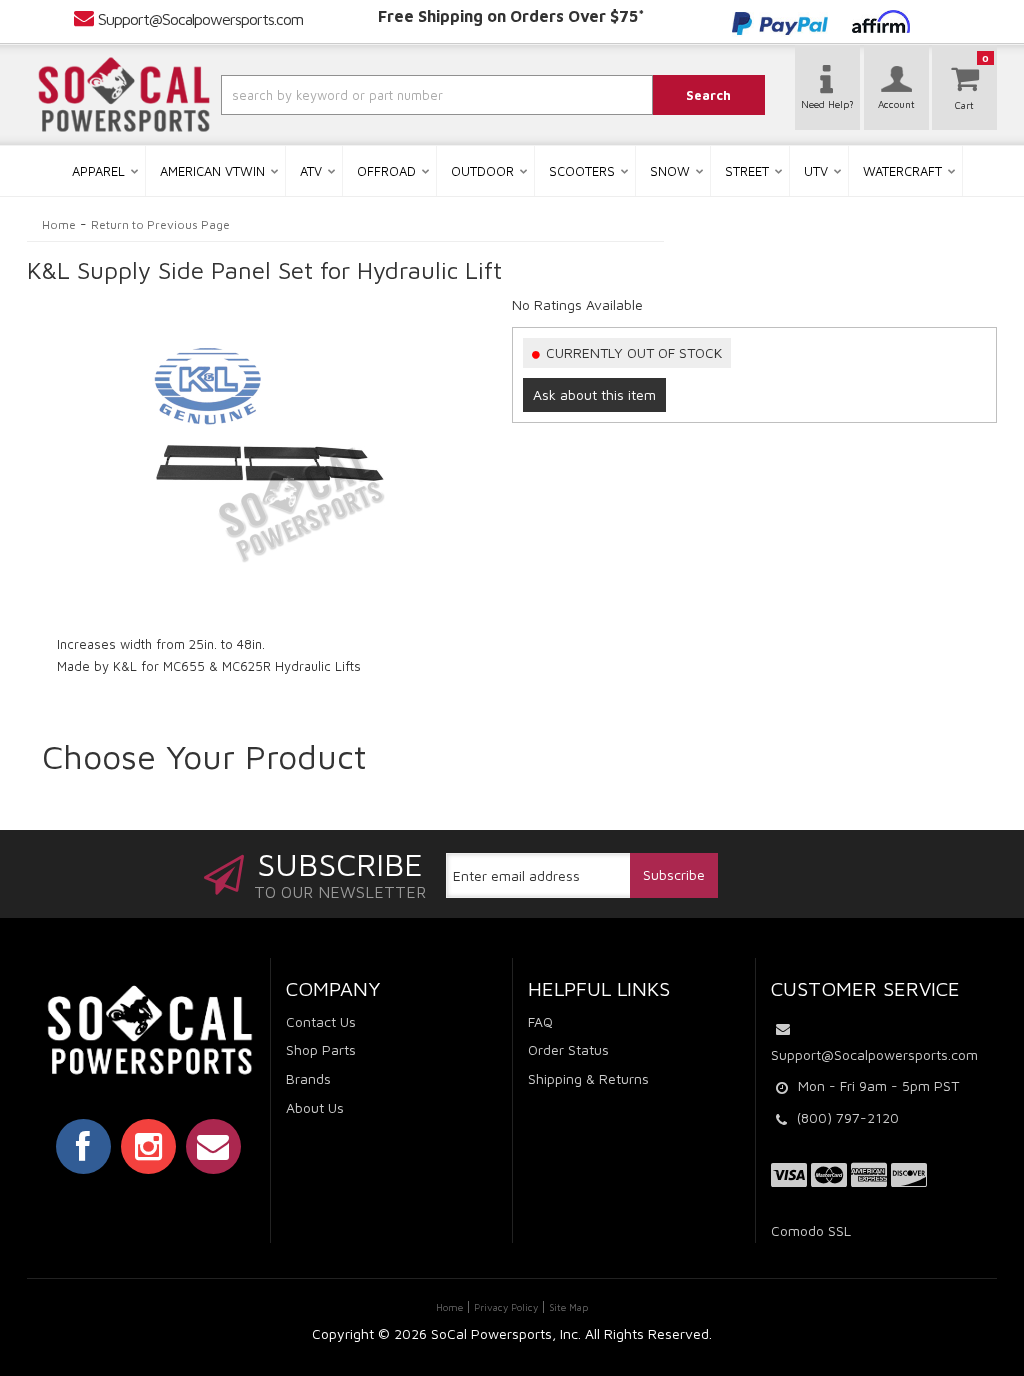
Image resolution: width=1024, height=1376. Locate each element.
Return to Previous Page (160, 224)
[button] (401, 95)
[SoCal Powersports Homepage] (124, 95)
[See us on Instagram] (148, 1146)
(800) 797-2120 (848, 1117)
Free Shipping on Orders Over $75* (511, 16)
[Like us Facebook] (83, 1146)
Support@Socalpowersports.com (200, 19)
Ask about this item (594, 394)
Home (59, 224)
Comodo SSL (811, 1230)
